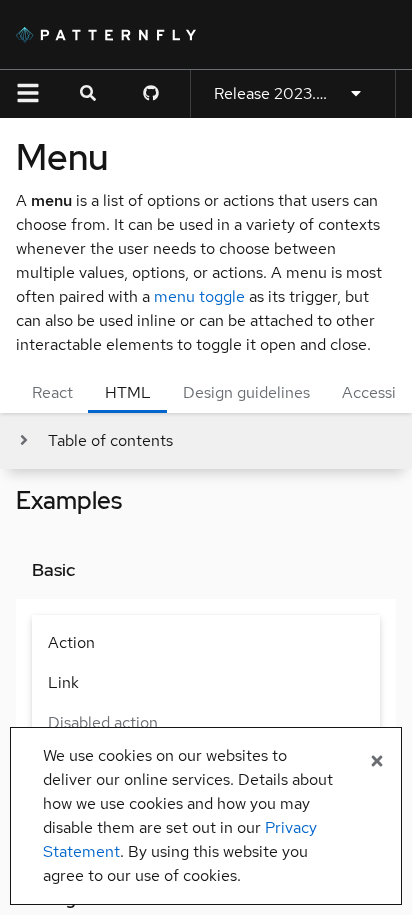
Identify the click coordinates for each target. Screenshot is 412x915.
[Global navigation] (28, 94)
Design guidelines (246, 392)
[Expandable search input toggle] (88, 94)
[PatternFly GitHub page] (151, 94)
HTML (128, 392)
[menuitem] (206, 643)
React (52, 392)
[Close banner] (377, 762)
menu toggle (199, 296)
